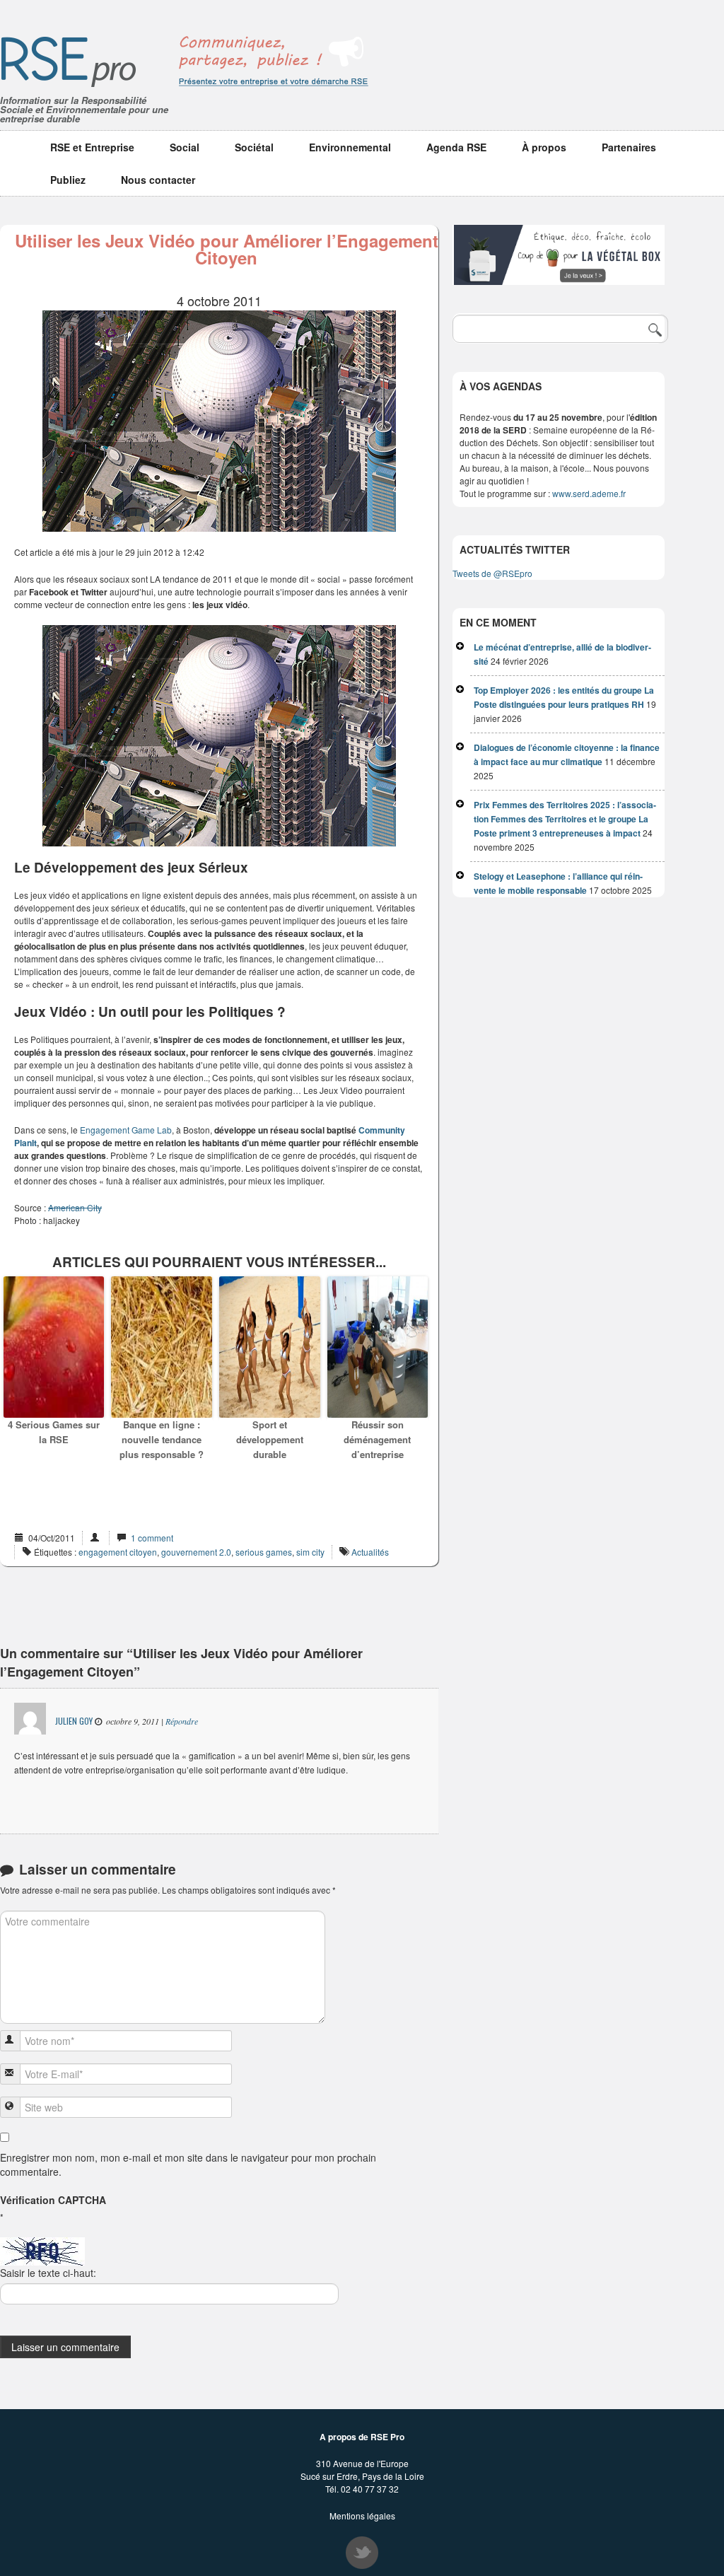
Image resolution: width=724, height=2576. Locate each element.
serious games (264, 1552)
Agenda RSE (456, 147)
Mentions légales (362, 2516)
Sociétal (254, 147)
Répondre (182, 1721)
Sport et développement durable (270, 1439)
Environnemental (350, 147)
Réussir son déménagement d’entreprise (377, 1439)
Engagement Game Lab (126, 1130)
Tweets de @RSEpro (492, 573)
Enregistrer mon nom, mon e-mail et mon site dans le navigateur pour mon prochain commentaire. (188, 2164)
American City (75, 1207)
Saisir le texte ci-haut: (48, 2273)
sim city (310, 1552)
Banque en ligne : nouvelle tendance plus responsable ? (162, 1439)
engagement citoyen (118, 1552)
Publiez (68, 180)
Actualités (370, 1552)
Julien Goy (74, 1721)
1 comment (152, 1538)
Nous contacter (158, 180)
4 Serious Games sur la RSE (54, 1432)
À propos (544, 147)
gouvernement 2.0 (196, 1552)
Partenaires (629, 147)
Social (185, 147)
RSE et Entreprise (92, 147)
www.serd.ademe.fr (590, 493)
